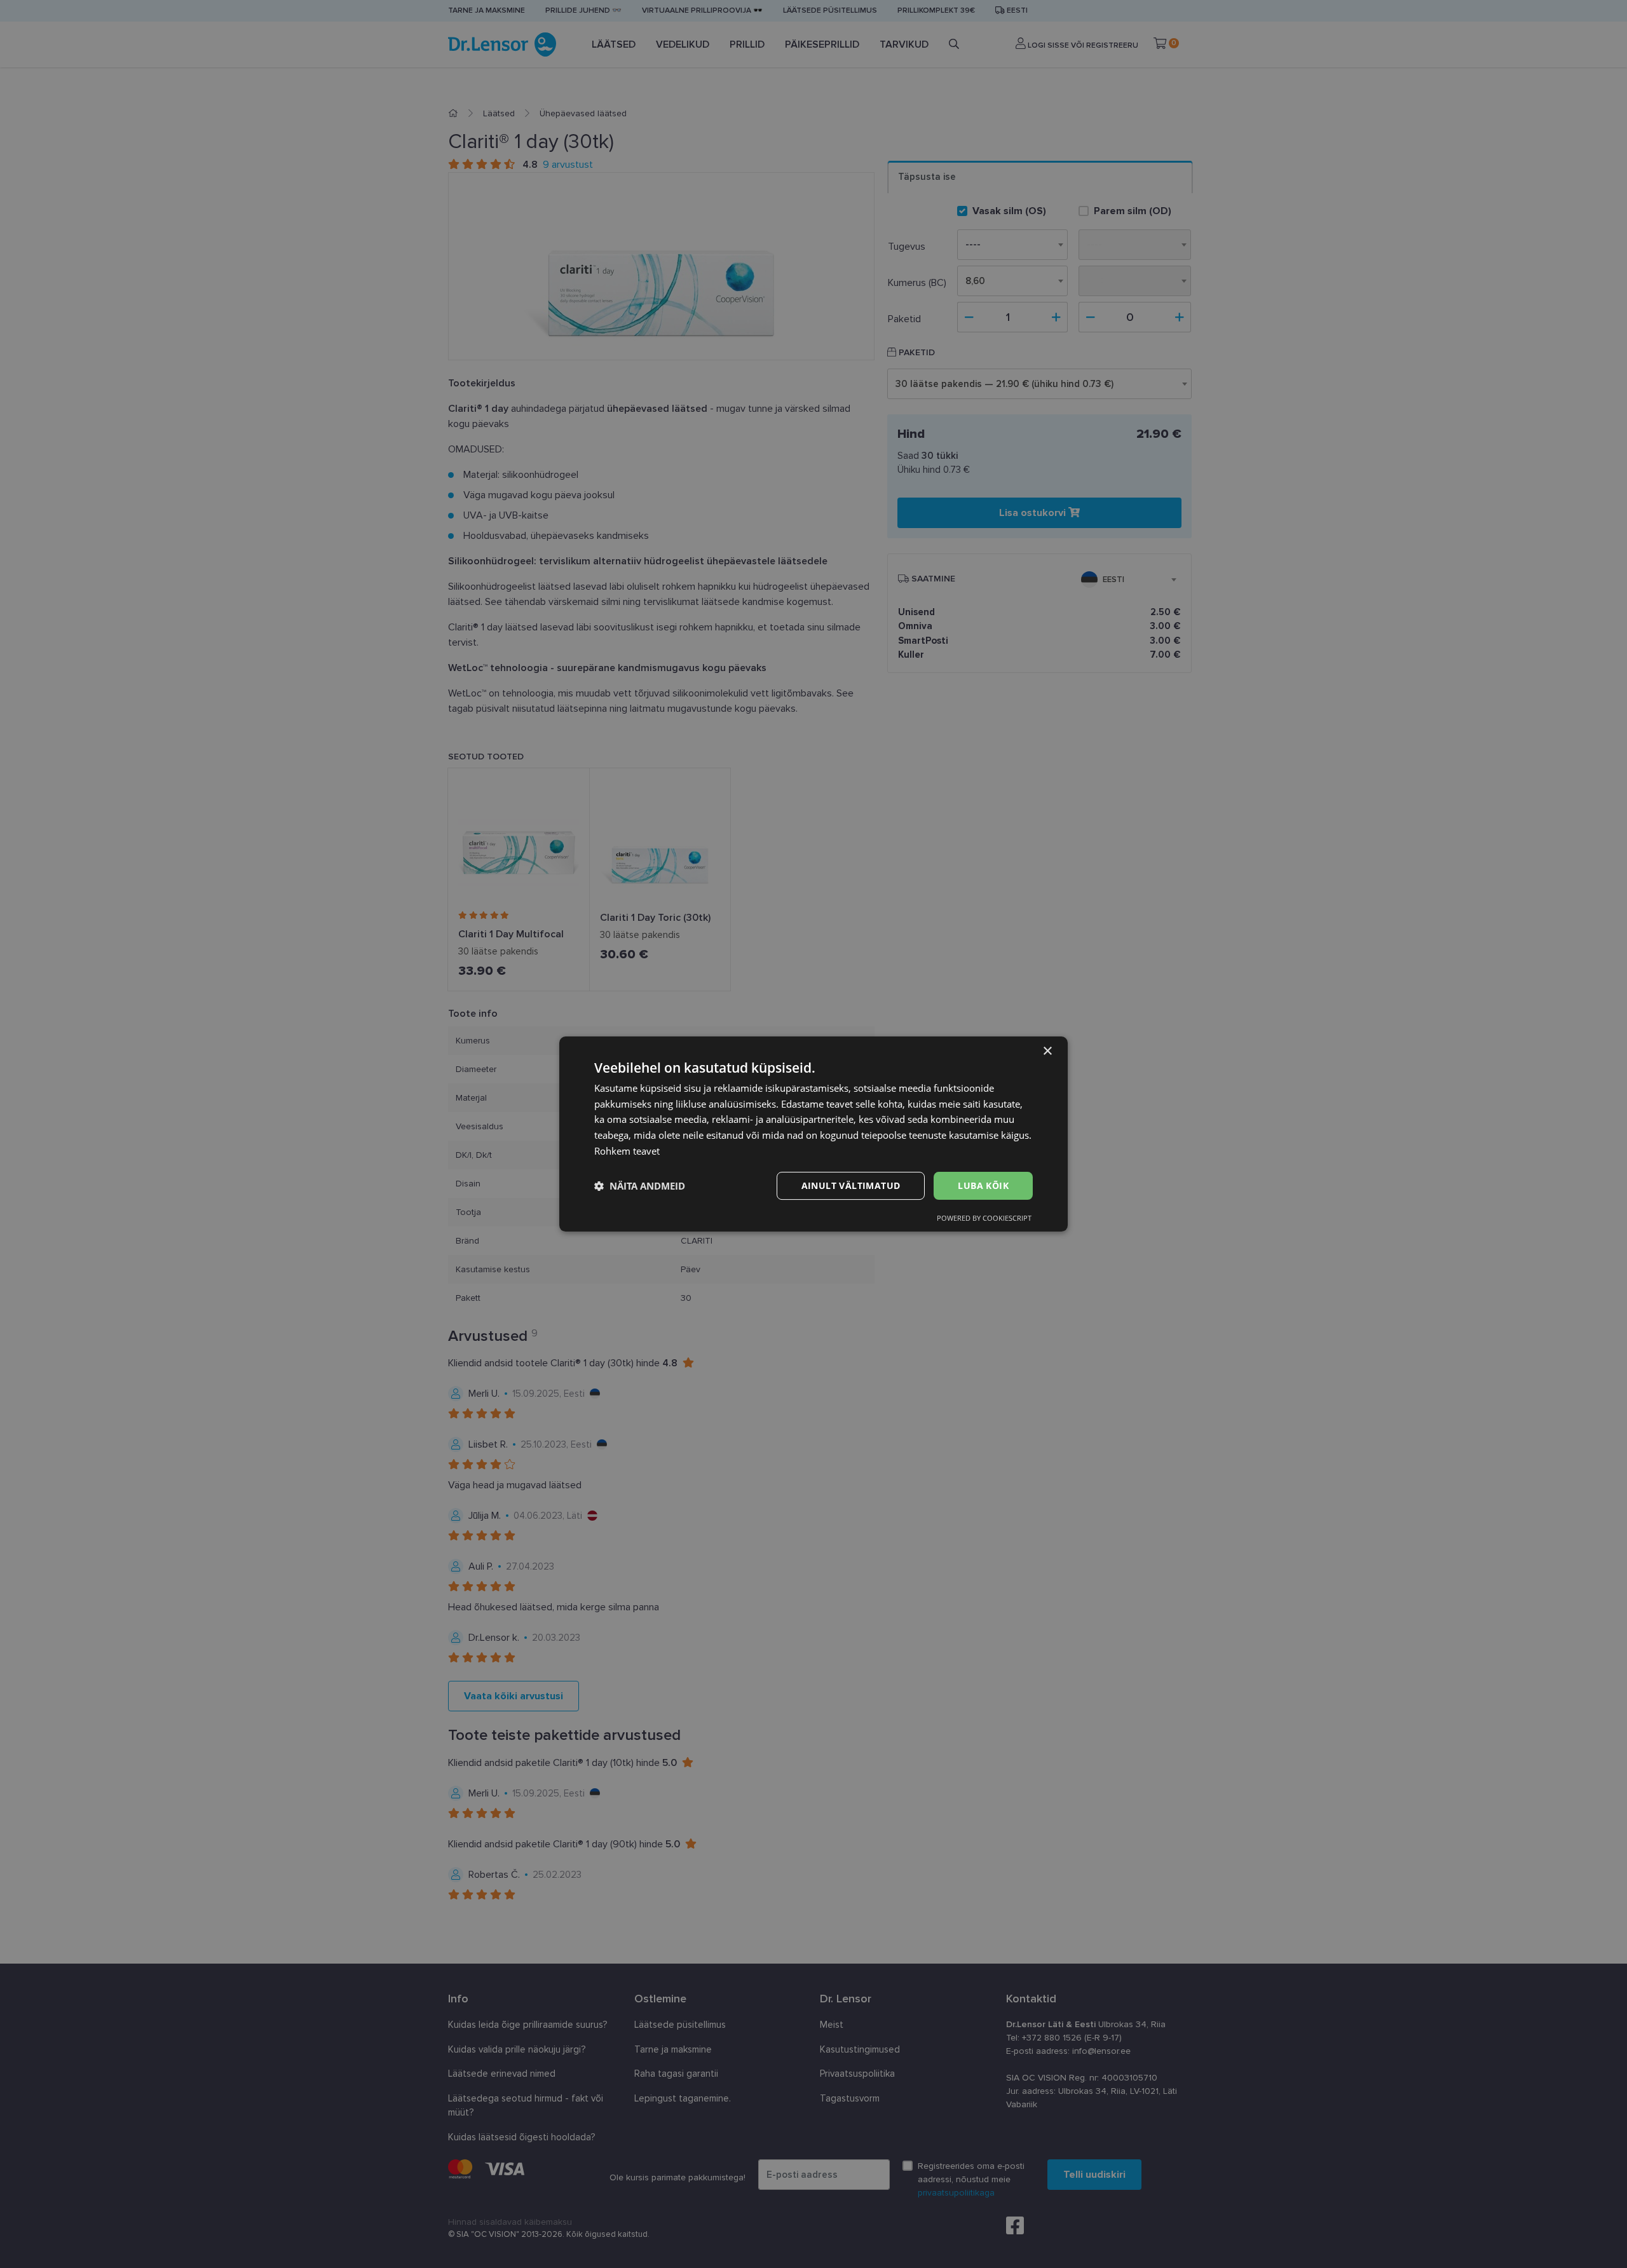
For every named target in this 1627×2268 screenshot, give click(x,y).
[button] (640, 1186)
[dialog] (813, 1134)
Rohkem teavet (627, 1151)
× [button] (1047, 1051)
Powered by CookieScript (984, 1218)
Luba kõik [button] (983, 1185)
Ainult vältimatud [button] (851, 1185)
